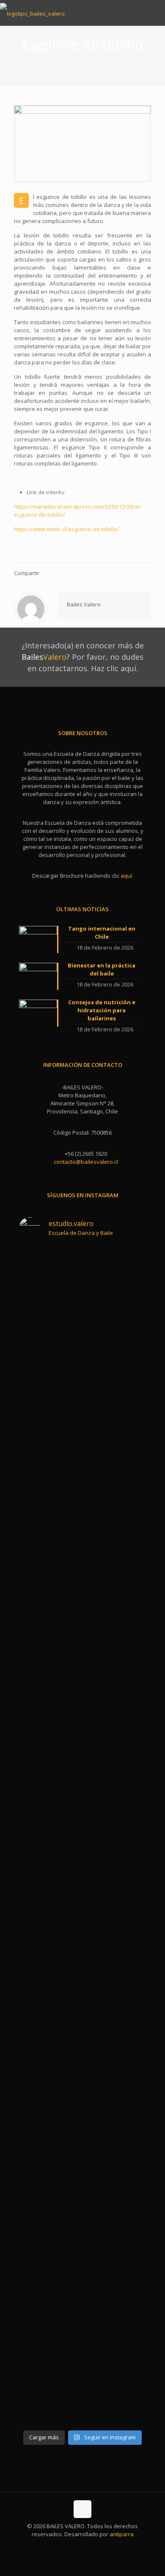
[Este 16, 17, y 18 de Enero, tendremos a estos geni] (50, 2246)
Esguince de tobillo (83, 67)
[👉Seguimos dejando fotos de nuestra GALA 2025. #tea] (115, 1482)
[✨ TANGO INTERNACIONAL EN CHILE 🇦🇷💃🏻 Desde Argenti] (115, 1916)
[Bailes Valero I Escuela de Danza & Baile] (32, 13)
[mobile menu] (154, 13)
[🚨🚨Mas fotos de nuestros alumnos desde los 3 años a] (50, 1723)
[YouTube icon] (83, 2546)
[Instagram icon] (92, 2546)
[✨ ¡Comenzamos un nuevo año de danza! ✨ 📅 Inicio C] (50, 1349)
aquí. (127, 876)
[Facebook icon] (74, 2546)
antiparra (122, 2534)
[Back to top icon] (82, 2509)
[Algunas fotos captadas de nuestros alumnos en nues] (115, 1727)
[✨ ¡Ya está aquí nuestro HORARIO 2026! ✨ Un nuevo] (50, 1570)
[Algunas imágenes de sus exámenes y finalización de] (50, 1860)
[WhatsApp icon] (65, 2546)
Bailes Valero (84, 604)
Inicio (42, 59)
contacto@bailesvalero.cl (86, 1162)
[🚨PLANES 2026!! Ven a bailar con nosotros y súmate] (115, 1329)
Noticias (74, 59)
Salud (107, 59)
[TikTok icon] (100, 2546)
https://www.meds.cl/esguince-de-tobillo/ (67, 529)
